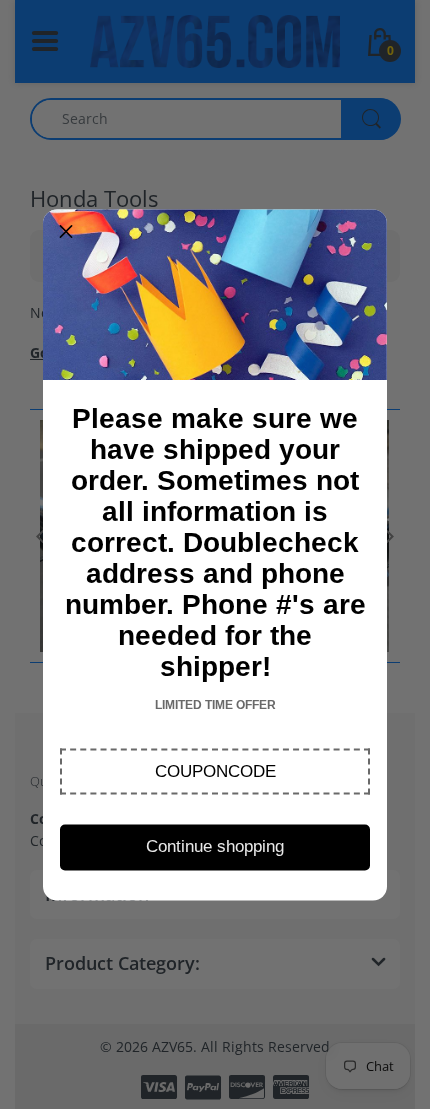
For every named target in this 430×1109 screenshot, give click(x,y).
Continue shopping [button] (215, 846)
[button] (215, 771)
